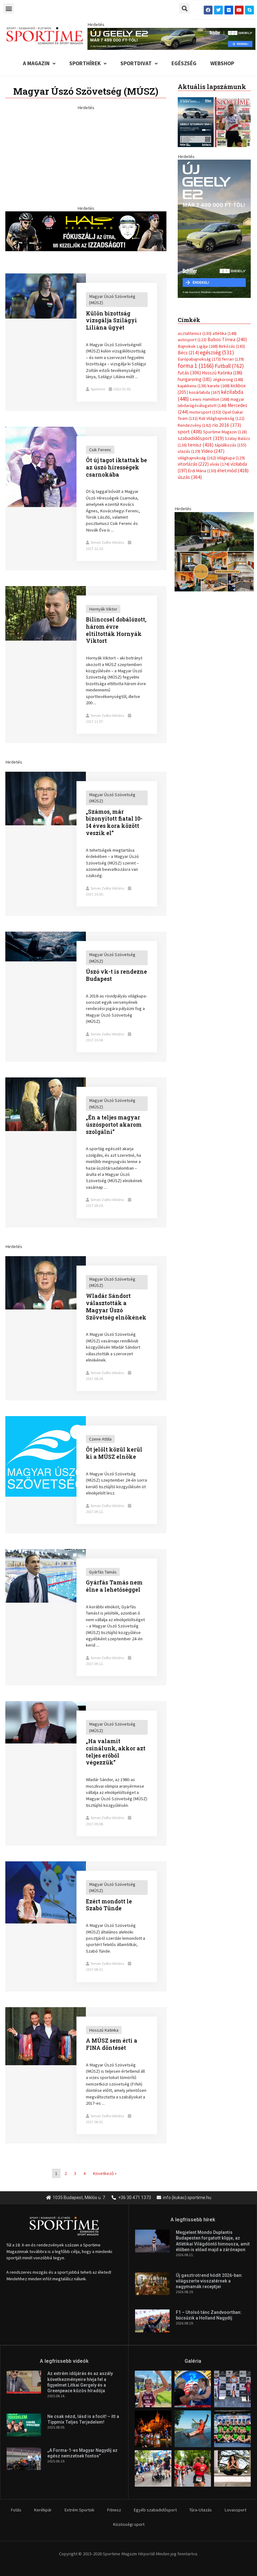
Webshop (222, 63)
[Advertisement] (86, 155)
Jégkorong (228, 379)
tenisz (201, 445)
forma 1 (196, 366)
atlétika (225, 333)
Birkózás (232, 346)
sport (190, 431)
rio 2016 (227, 425)
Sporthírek (85, 63)
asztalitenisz (195, 333)
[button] (9, 8)
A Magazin (36, 63)
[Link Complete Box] (86, 342)
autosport (192, 340)
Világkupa (231, 458)
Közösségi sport (129, 2524)
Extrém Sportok (79, 2510)
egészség (217, 352)
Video (213, 451)
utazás (189, 451)
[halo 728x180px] (86, 231)
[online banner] (214, 551)
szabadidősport (201, 438)
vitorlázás (193, 464)
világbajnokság (197, 458)
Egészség (184, 63)
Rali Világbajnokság (222, 418)
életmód (233, 471)
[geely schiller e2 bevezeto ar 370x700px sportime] (214, 228)
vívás (220, 464)
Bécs (188, 353)
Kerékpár (43, 2510)
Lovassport (235, 2510)
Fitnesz (114, 2510)
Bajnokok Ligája (198, 346)
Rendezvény (194, 425)
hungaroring (195, 379)
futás (189, 373)
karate (219, 386)
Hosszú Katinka (222, 373)
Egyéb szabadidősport (155, 2510)
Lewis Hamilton (210, 399)
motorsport (205, 412)
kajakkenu (192, 386)
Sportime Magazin (225, 432)
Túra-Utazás (201, 2510)
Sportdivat (136, 63)
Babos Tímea (227, 339)
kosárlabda (205, 392)
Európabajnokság (199, 359)
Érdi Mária (202, 471)
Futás (16, 2510)
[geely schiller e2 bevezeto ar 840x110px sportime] (171, 38)
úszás (190, 477)
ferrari (233, 359)
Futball (229, 366)
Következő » (105, 2173)
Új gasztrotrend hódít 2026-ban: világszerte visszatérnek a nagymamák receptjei (209, 2281)
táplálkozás (231, 445)
